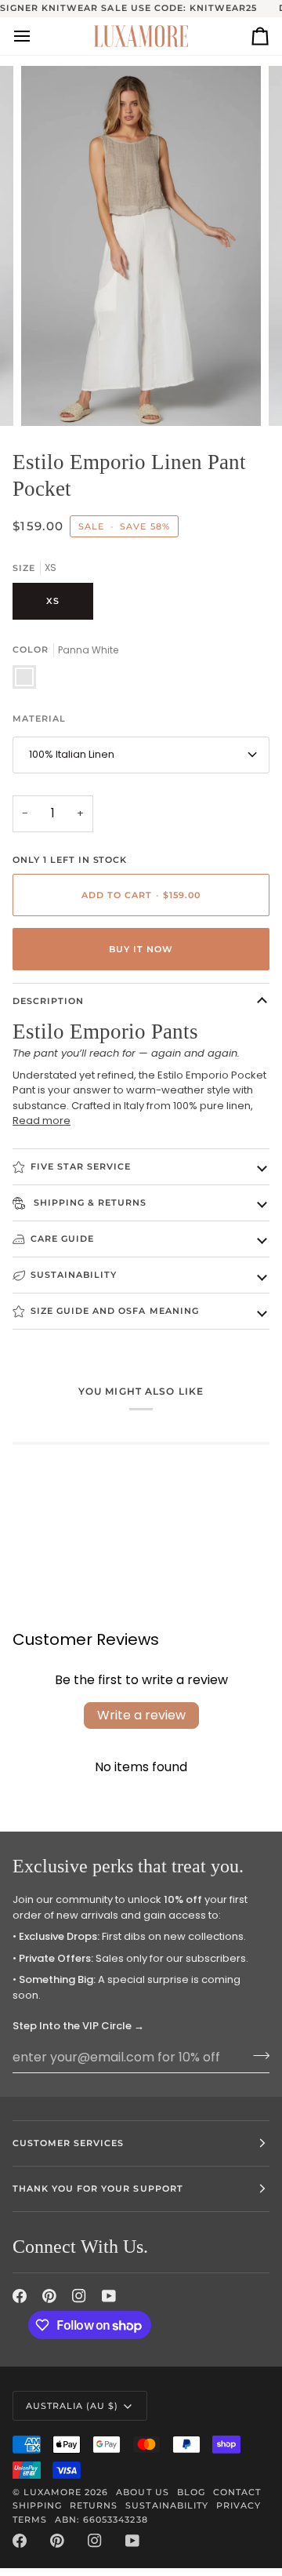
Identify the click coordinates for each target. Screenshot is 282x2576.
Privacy (239, 2505)
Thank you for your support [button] (98, 2189)
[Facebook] (20, 2296)
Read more (42, 1121)
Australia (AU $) (72, 2406)
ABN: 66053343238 (101, 2520)
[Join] (257, 2055)
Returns (94, 2505)
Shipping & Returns (89, 1202)
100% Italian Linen (72, 754)
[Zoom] (51, 397)
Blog (191, 2492)
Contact (237, 2492)
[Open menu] (36, 36)
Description (48, 1001)
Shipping (37, 2505)
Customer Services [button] (68, 2143)
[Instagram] (79, 2296)
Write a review (141, 1715)
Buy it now (141, 949)
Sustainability (74, 1275)
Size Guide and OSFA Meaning (115, 1311)
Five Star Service (81, 1166)
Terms (30, 2520)
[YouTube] (109, 2296)
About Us (142, 2492)
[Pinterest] (49, 2296)
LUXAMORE (52, 2492)
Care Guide (62, 1239)
